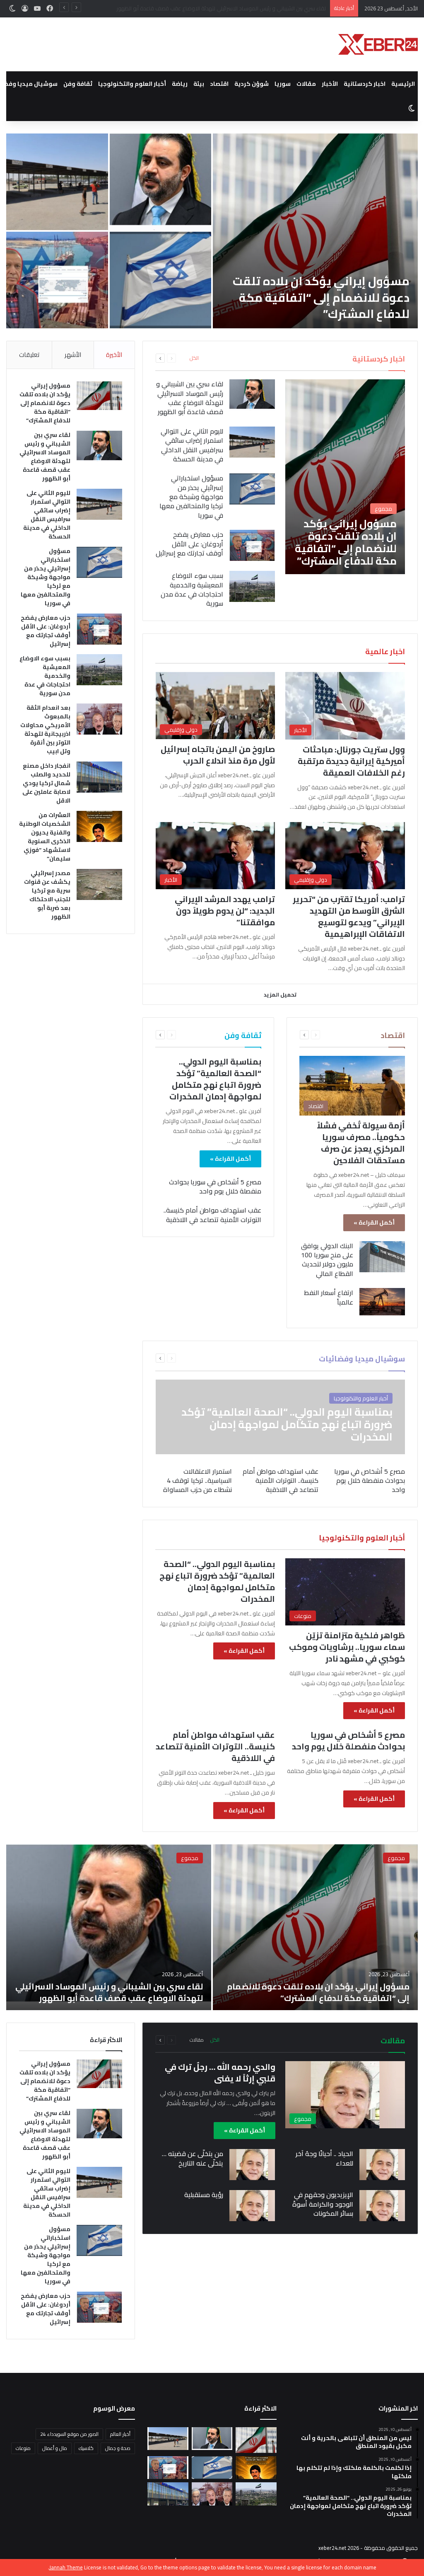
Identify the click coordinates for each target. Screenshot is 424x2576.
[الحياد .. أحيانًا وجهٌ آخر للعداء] (382, 2165)
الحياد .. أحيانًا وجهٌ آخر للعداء (324, 2158)
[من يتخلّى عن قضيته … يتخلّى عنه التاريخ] (252, 2165)
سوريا (283, 84)
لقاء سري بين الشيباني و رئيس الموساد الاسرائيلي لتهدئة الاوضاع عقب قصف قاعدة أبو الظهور (165, 189)
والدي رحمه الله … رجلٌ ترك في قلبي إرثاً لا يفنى (220, 2073)
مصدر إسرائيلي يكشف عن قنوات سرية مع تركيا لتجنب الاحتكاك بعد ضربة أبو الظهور (47, 895)
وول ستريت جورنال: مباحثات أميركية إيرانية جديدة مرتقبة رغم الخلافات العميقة (351, 761)
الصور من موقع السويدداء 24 (69, 2434)
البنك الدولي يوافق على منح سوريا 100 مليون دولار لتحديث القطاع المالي (327, 1260)
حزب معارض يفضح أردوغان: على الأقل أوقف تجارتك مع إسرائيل (66, 299)
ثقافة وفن (78, 84)
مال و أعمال (55, 2448)
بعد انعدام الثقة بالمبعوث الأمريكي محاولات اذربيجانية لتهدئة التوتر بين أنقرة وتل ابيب (45, 729)
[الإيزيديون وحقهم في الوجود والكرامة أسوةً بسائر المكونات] (382, 2206)
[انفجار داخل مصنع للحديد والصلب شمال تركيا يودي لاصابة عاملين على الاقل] (99, 777)
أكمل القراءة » (374, 1223)
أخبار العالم (120, 2434)
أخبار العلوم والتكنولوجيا (132, 84)
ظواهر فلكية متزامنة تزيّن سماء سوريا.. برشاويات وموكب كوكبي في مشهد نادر (347, 1647)
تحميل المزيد (280, 995)
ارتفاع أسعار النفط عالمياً (329, 1297)
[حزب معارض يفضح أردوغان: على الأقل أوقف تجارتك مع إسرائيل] (252, 545)
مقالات (306, 84)
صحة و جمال (118, 2448)
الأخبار (330, 84)
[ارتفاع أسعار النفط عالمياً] (382, 1302)
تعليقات (29, 355)
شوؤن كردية (252, 84)
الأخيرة (114, 355)
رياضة (180, 84)
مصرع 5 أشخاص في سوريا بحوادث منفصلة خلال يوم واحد (215, 1186)
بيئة (199, 84)
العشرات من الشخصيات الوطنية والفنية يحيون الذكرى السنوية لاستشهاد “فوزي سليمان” (45, 837)
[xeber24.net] (378, 44)
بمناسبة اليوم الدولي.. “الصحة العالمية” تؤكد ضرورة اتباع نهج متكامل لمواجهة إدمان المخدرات (215, 1079)
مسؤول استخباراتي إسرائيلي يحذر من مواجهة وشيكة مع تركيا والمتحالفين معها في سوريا (166, 293)
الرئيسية (403, 84)
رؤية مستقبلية (204, 2195)
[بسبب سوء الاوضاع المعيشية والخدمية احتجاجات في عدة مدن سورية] (252, 586)
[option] (212, 231)
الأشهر (73, 355)
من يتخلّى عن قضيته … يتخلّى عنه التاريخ (193, 2158)
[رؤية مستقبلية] (252, 2206)
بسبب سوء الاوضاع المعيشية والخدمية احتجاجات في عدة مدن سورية (192, 589)
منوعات (23, 2448)
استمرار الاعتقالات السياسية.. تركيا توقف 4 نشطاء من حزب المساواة (198, 1481)
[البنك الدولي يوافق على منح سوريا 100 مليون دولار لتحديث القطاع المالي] (382, 1257)
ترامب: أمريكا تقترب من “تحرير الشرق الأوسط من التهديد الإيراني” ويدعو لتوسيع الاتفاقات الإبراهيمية (349, 916)
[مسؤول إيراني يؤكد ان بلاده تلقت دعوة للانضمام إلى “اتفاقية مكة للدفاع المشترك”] (315, 231)
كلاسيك (86, 2448)
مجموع (396, 1858)
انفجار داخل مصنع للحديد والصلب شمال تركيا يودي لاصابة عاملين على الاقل (46, 783)
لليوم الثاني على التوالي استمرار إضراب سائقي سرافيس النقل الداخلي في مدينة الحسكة (230, 8)
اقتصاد (219, 84)
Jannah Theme (66, 2567)
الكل (194, 358)
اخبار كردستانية (365, 84)
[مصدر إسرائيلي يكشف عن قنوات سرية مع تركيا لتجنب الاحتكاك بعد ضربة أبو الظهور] (99, 884)
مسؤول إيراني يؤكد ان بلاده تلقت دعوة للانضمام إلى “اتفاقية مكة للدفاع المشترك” (321, 297)
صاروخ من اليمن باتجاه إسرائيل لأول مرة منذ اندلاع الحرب (218, 755)
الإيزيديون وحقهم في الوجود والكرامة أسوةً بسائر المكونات (323, 2204)
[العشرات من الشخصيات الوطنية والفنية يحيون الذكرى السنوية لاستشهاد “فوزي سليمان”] (99, 826)
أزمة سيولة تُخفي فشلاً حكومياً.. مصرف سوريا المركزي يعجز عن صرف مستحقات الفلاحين (361, 1143)
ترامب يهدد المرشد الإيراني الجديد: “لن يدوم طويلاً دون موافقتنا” (225, 911)
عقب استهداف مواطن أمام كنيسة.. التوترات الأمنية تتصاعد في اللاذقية (212, 1215)
